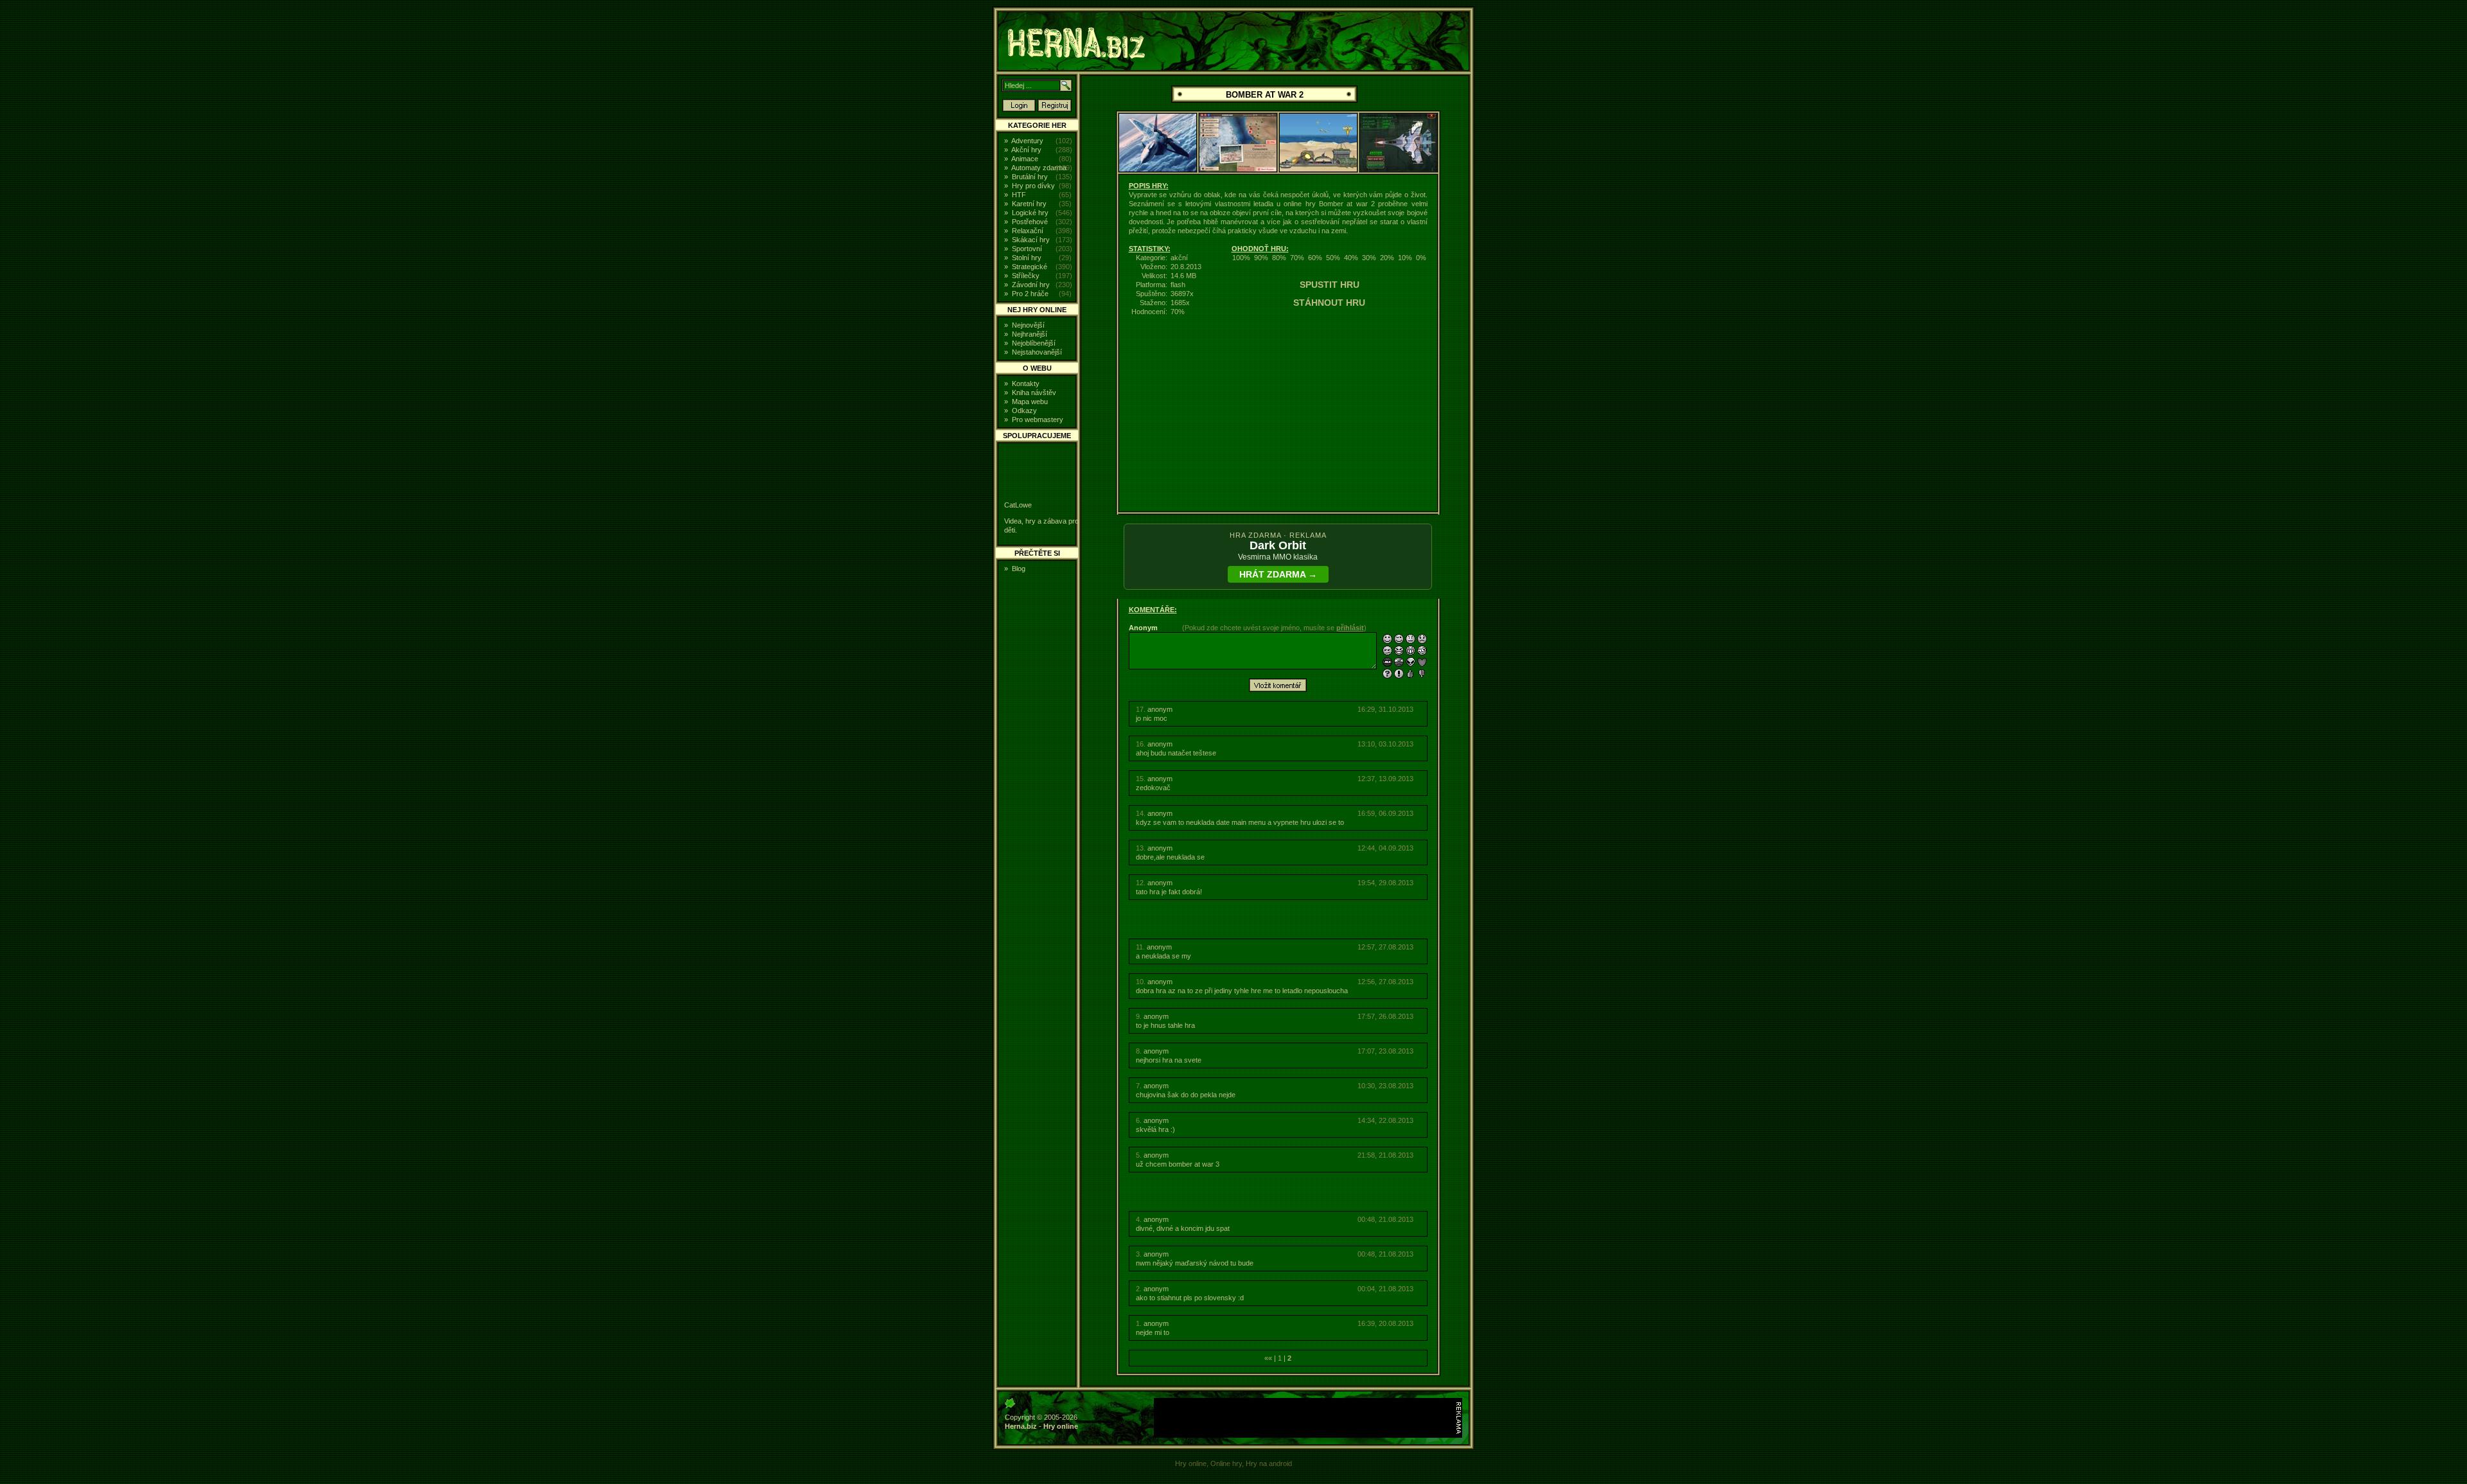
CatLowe (1018, 505)
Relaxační (1028, 231)
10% (1405, 258)
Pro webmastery (1038, 420)
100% (1241, 258)
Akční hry (1026, 150)
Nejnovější (1028, 325)
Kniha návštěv (1034, 393)
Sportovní (1027, 249)
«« (1268, 1358)
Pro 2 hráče (1030, 294)
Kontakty (1026, 384)
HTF (1019, 195)
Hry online (1061, 1426)
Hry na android (1269, 1463)
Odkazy (1024, 411)
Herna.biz (1021, 1426)
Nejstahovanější (1037, 352)
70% (1297, 258)
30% (1369, 258)
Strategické (1030, 267)
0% (1421, 258)
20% (1387, 258)
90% (1261, 258)
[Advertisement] (896, 202)
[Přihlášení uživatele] (1019, 109)
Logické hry (1030, 213)
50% (1333, 258)
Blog (1019, 569)
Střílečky (1026, 276)
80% (1279, 258)
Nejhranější (1030, 334)
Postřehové (1030, 222)
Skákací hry (1031, 240)
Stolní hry (1027, 258)
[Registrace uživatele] (1055, 109)
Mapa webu (1030, 402)
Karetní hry (1029, 204)
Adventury (1027, 141)
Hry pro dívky (1033, 186)
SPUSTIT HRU (1330, 285)
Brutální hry (1030, 177)
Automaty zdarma (1039, 168)
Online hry (1226, 1463)
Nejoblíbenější (1034, 343)
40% (1351, 258)
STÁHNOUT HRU (1329, 303)
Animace (1025, 159)
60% (1315, 258)
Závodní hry (1031, 285)
